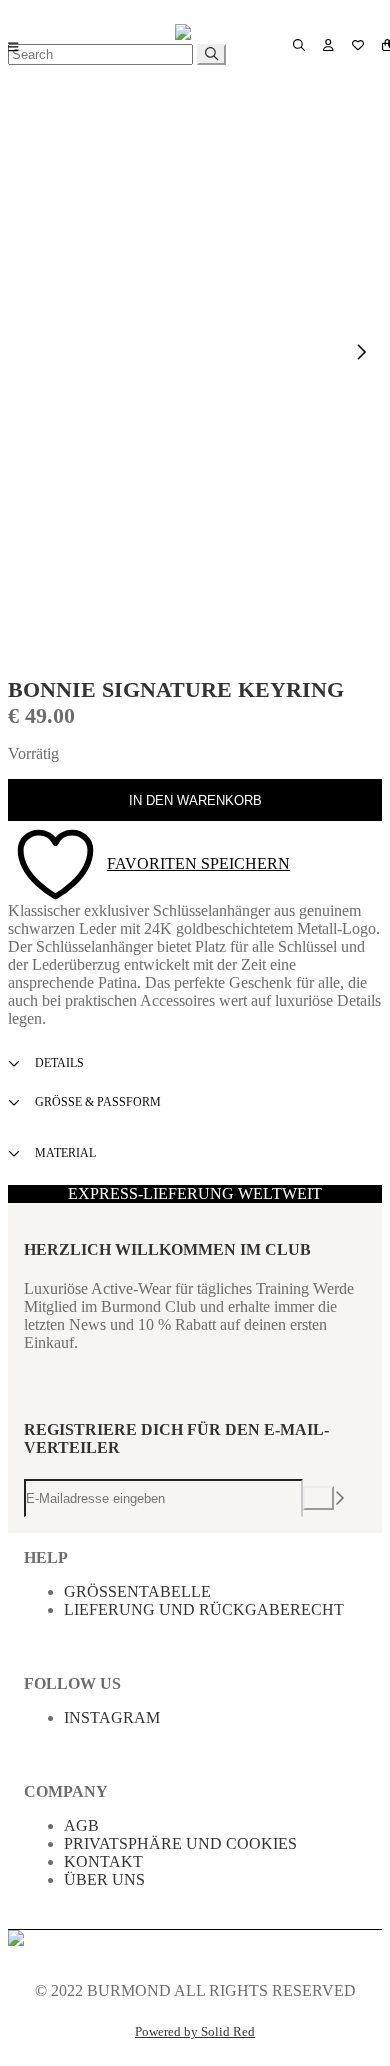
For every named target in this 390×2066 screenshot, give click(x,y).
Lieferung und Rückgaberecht (204, 1609)
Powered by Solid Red (195, 2032)
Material (64, 1153)
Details (58, 1063)
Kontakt (103, 1861)
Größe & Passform (96, 1102)
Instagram (112, 1717)
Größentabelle (137, 1591)
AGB (81, 1825)
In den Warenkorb (195, 800)
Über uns (104, 1879)
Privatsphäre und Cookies (180, 1843)
